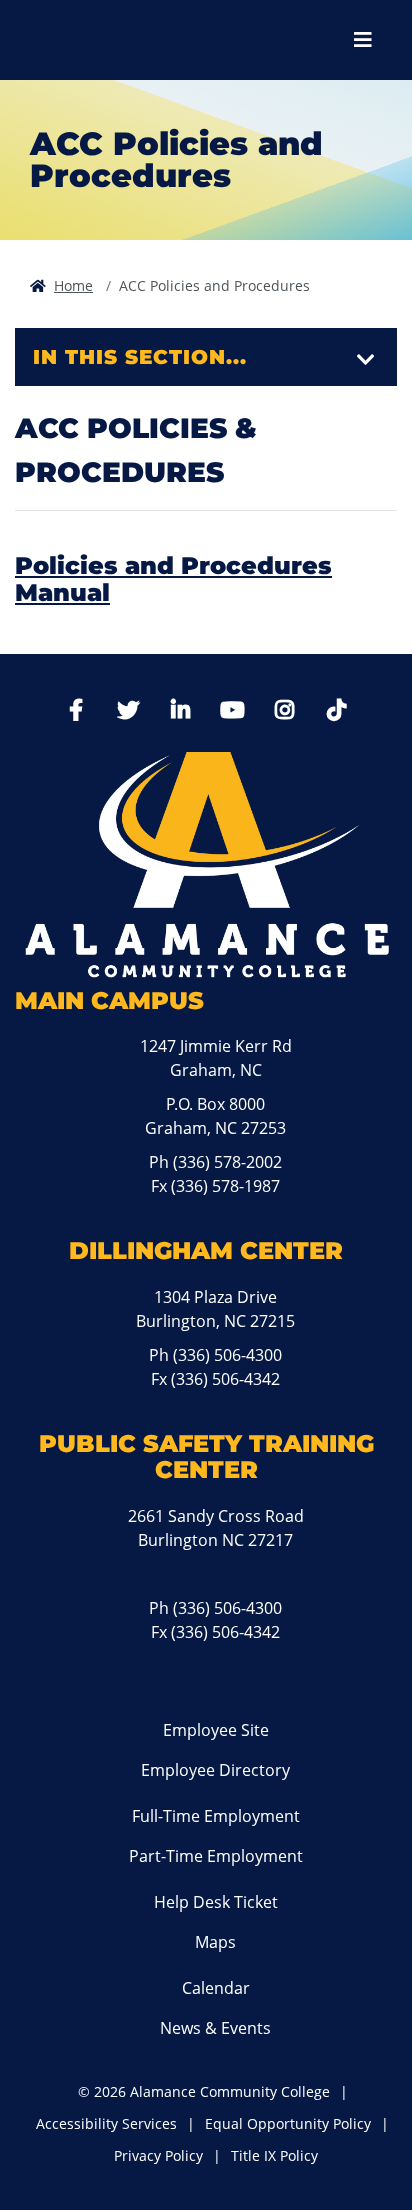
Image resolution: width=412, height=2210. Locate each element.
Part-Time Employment (216, 1856)
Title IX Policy (274, 2155)
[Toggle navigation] (366, 360)
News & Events (215, 2028)
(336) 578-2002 (227, 1162)
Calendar (216, 1988)
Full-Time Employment (216, 1816)
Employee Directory (215, 1770)
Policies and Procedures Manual (173, 578)
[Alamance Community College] (125, 40)
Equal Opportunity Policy (288, 2123)
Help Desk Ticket (216, 1902)
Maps (215, 1942)
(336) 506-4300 (227, 1355)
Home (73, 285)
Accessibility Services (106, 2123)
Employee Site (216, 1730)
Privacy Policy (158, 2155)
